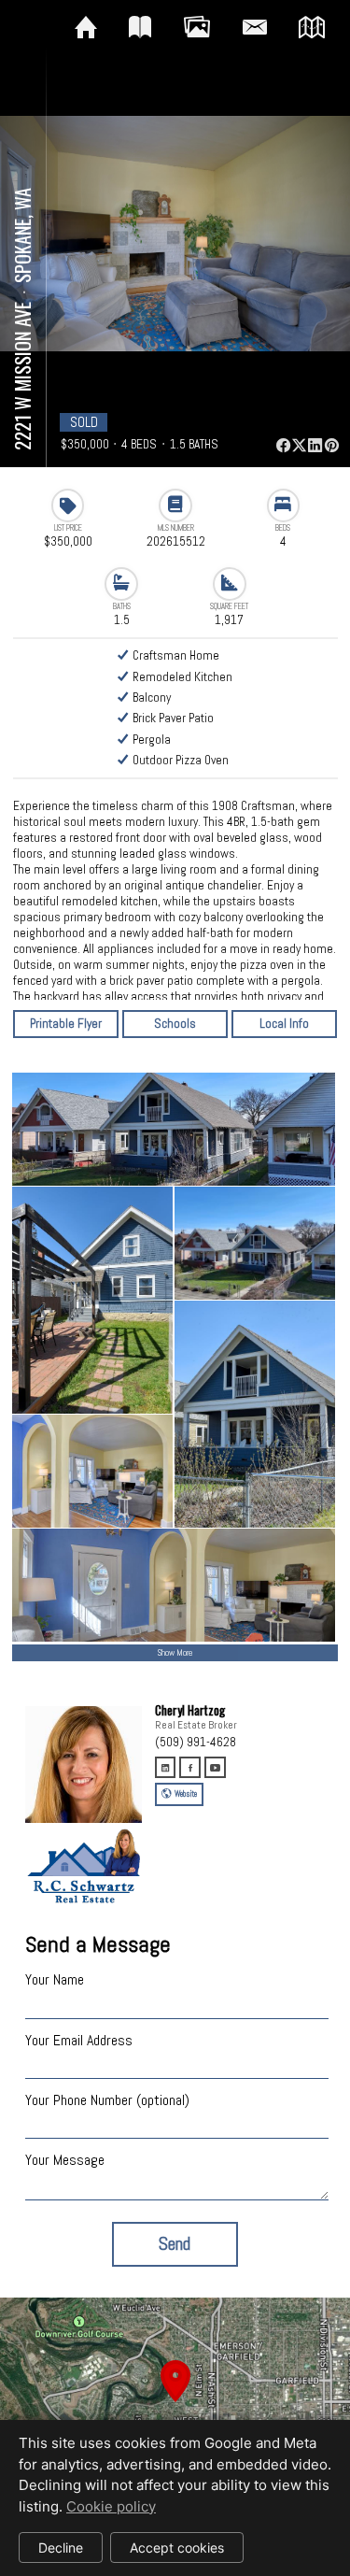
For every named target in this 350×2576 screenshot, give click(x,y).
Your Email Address (79, 2040)
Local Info (284, 1024)
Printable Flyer (66, 1024)
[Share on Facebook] (283, 445)
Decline (61, 2548)
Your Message (65, 2160)
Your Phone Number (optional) (107, 2100)
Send (175, 2244)
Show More (175, 1653)
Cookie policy (111, 2506)
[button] (175, 2403)
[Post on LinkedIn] (315, 445)
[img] (86, 28)
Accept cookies (177, 2548)
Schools (175, 1024)
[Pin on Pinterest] (331, 445)
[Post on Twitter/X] (299, 445)
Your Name (55, 1979)
